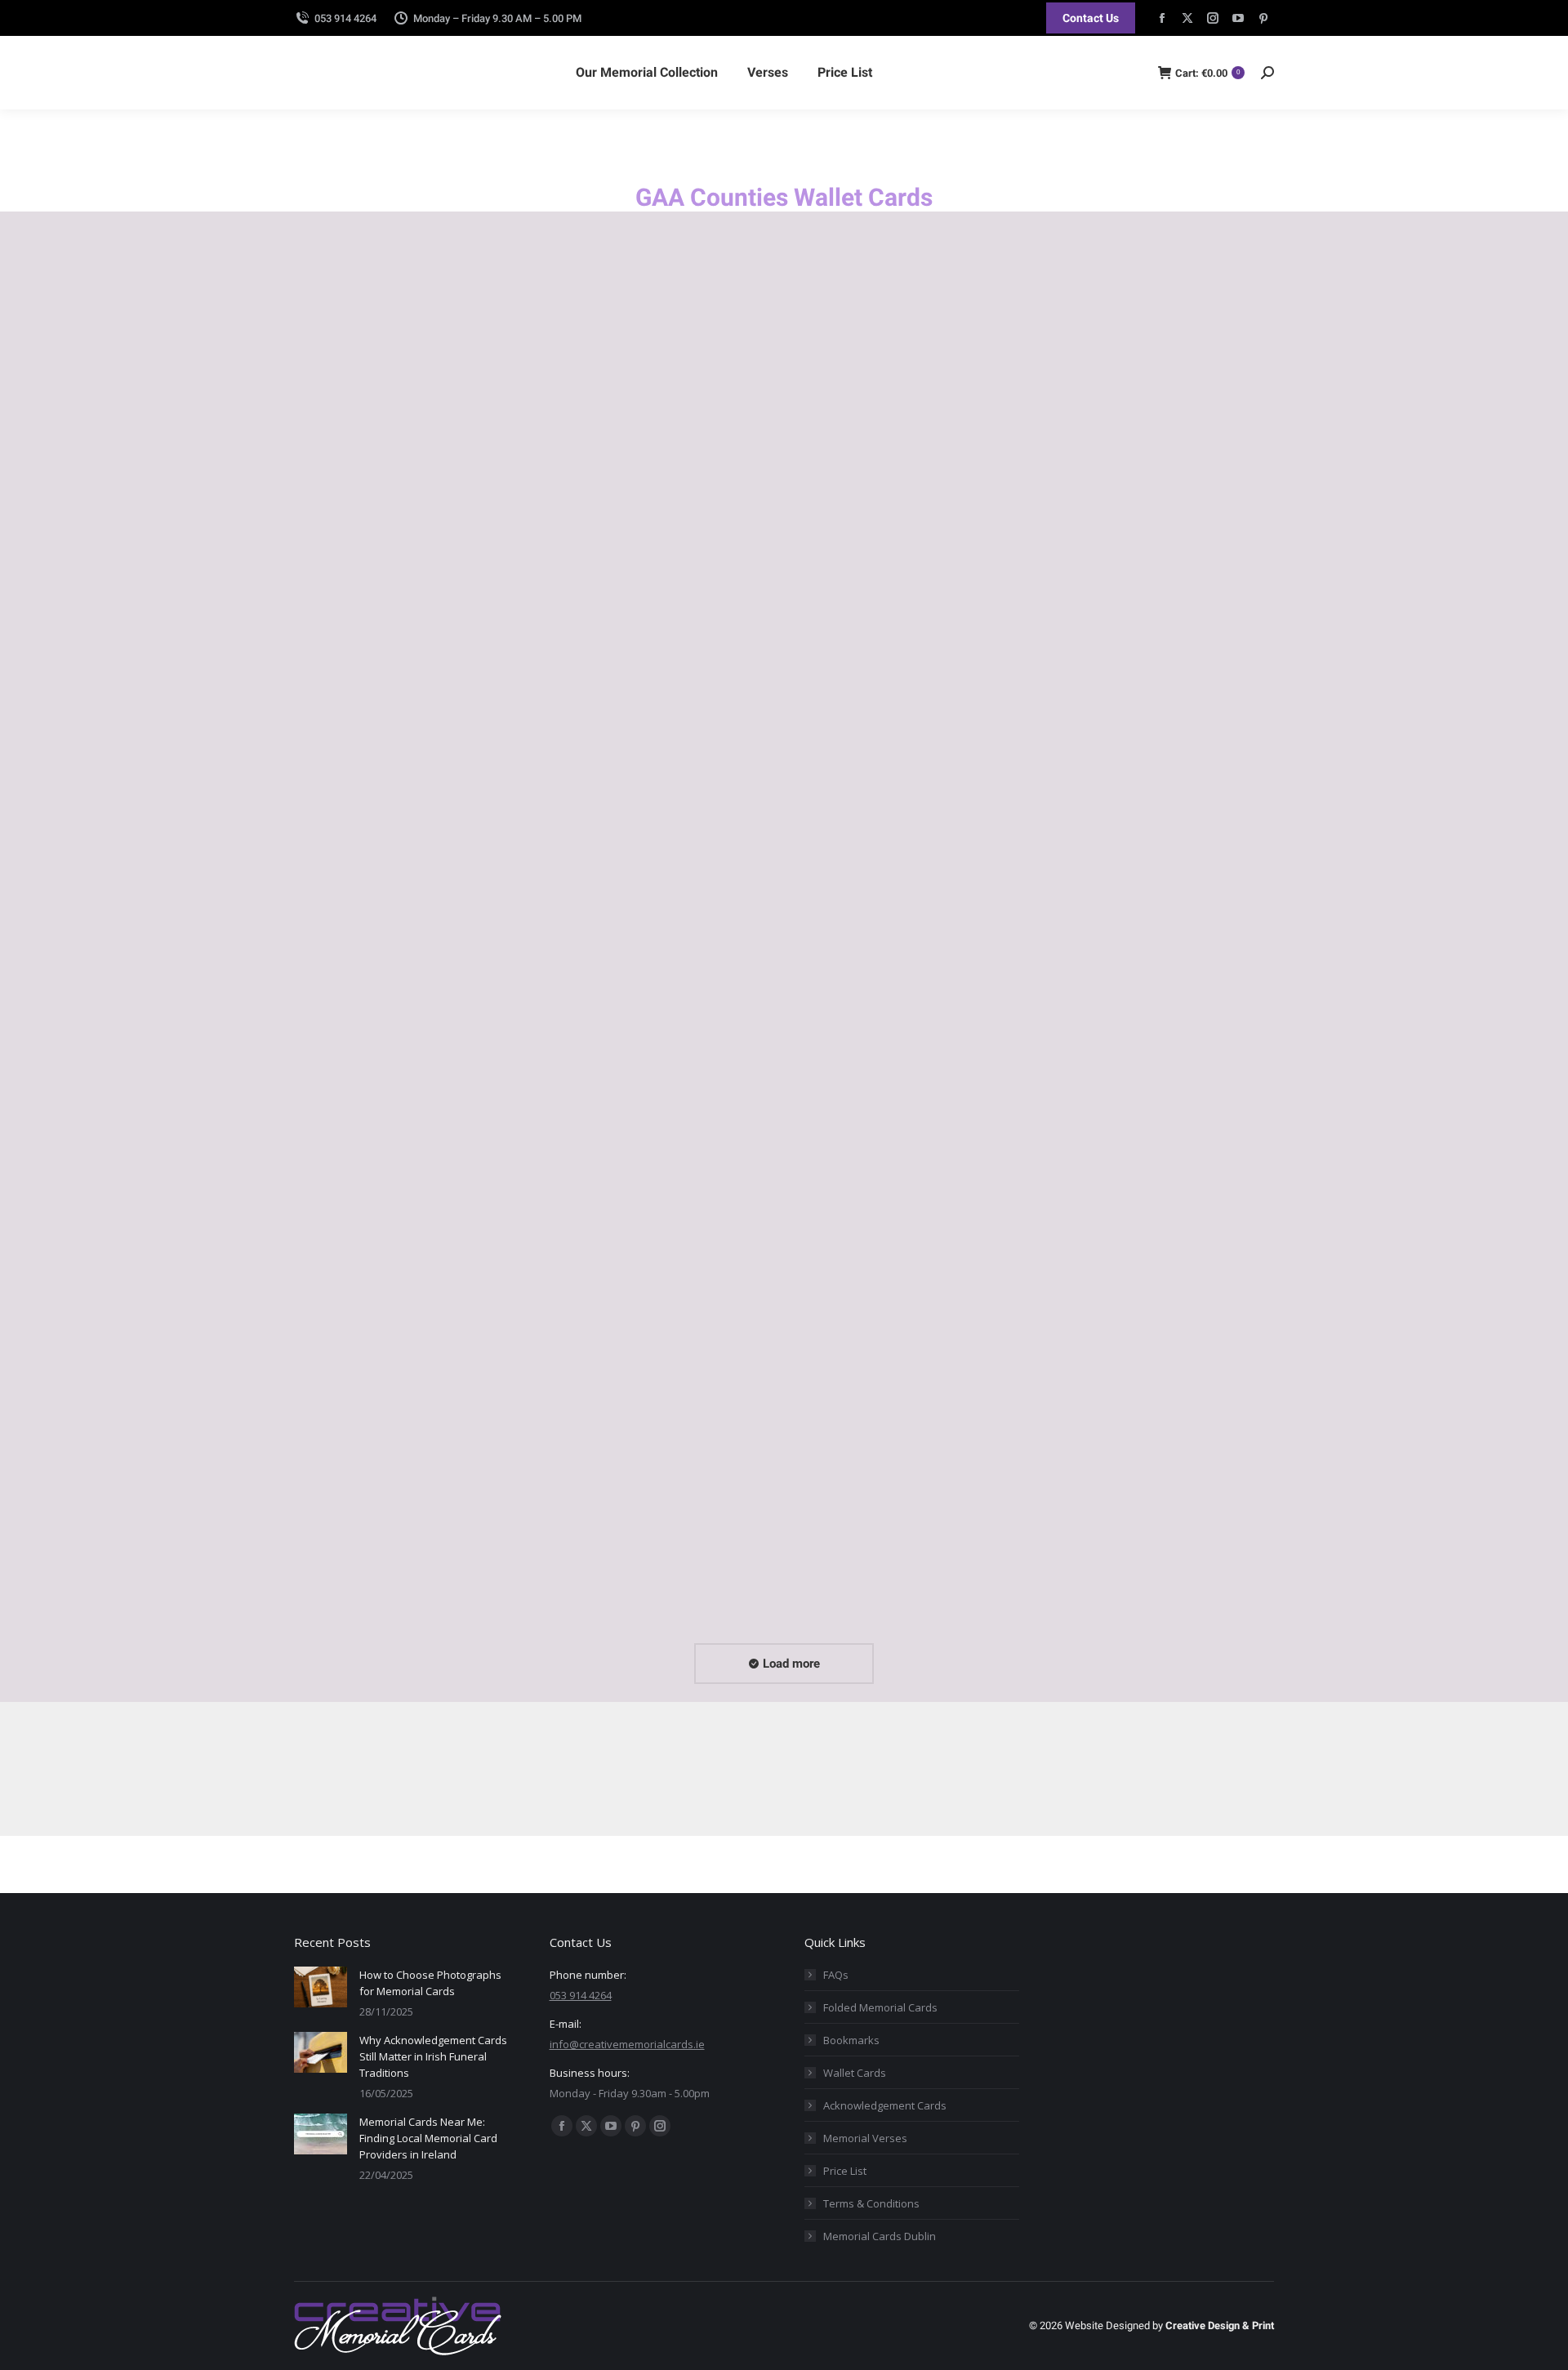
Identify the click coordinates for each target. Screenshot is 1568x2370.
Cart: (1207, 73)
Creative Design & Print (1220, 2325)
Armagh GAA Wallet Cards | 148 (388, 630)
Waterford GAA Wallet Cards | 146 (896, 1563)
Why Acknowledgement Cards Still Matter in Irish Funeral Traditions (433, 2056)
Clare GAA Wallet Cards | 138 (631, 630)
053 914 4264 (345, 18)
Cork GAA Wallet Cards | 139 (880, 630)
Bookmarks (851, 2040)
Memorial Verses (865, 2138)
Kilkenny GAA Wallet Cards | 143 (891, 1096)
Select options (335, 659)
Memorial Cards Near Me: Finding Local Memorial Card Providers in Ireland (428, 2138)
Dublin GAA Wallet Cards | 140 (1136, 630)
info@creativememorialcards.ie (927, 1773)
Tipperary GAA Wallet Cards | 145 (644, 1563)
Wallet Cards (855, 2073)
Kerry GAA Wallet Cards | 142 (631, 1096)
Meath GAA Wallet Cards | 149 (383, 1563)
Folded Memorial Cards (880, 2007)
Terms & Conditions (871, 2203)
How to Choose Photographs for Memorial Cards (430, 1983)
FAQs (836, 1975)
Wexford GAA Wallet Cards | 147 (1143, 1563)
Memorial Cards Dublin (880, 2236)
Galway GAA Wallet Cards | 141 (385, 1096)
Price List (845, 2171)
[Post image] (321, 1987)
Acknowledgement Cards (885, 2105)
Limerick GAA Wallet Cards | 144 (1143, 1096)
